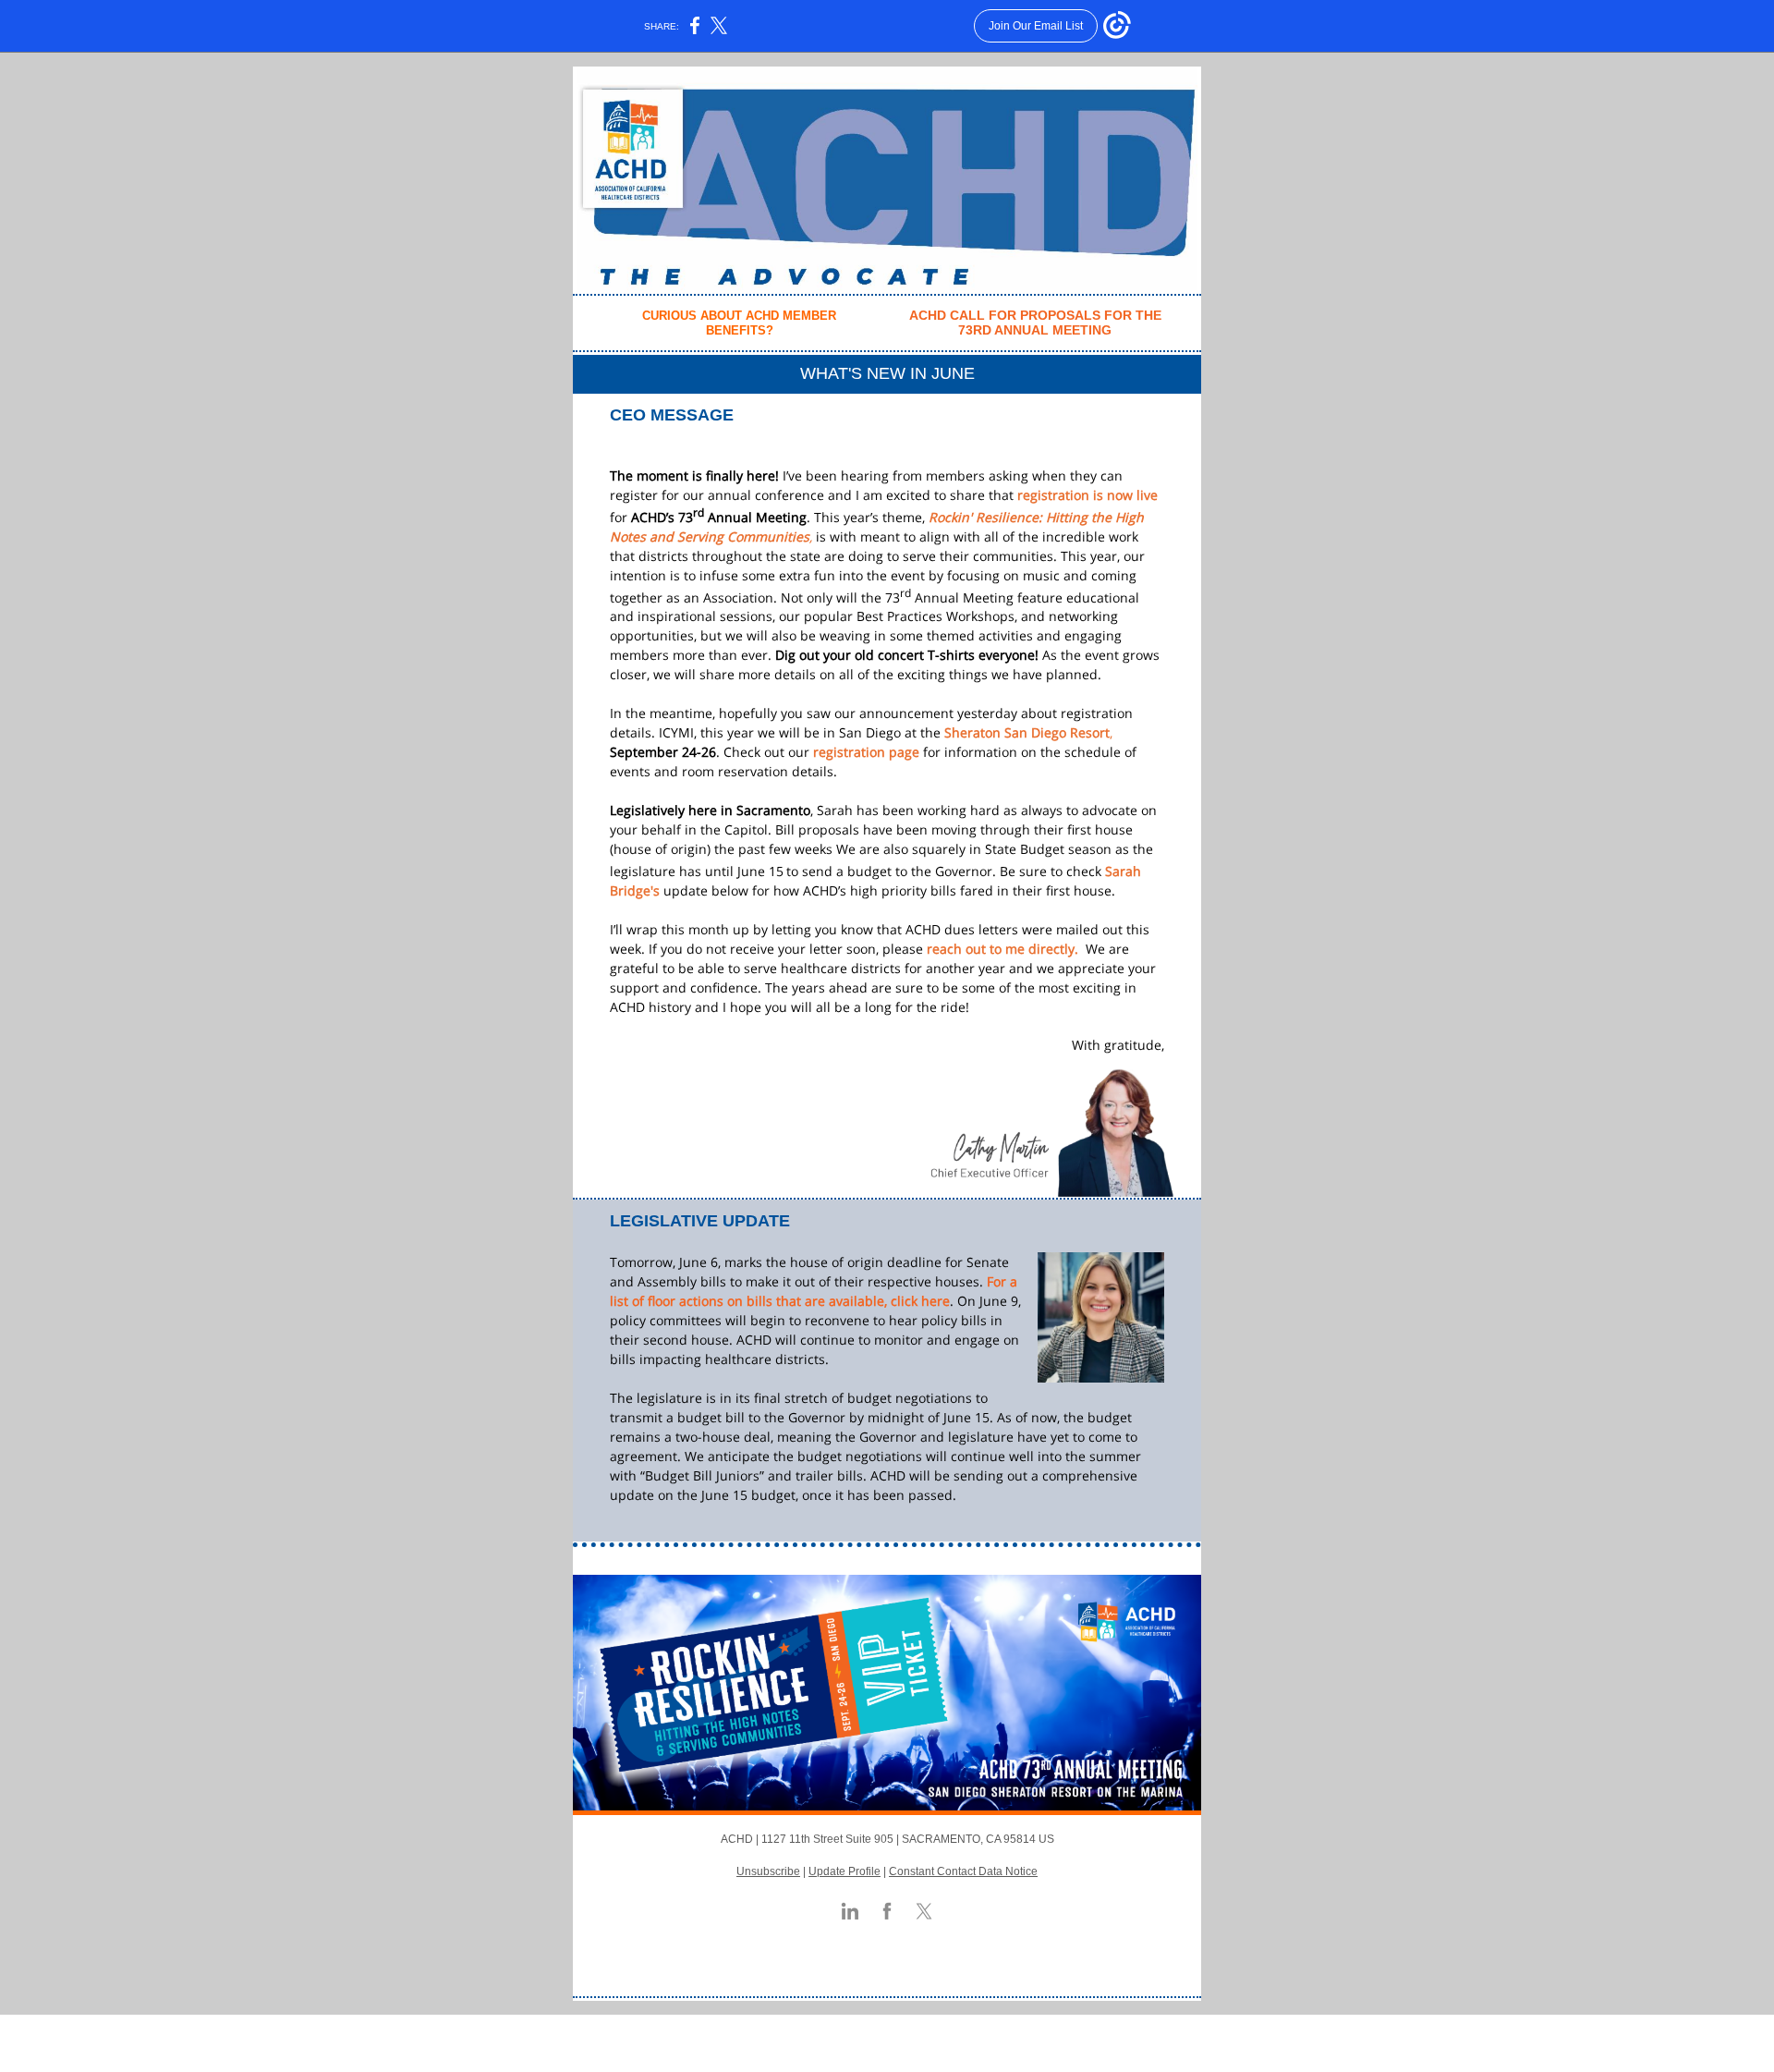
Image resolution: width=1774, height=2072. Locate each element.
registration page (866, 752)
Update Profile (844, 1871)
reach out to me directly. (1002, 949)
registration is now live (1087, 495)
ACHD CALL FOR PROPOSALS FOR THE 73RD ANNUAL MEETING (1035, 323)
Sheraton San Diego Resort (1027, 732)
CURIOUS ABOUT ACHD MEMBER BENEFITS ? (739, 323)
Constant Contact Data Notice (963, 1871)
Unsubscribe (768, 1871)
